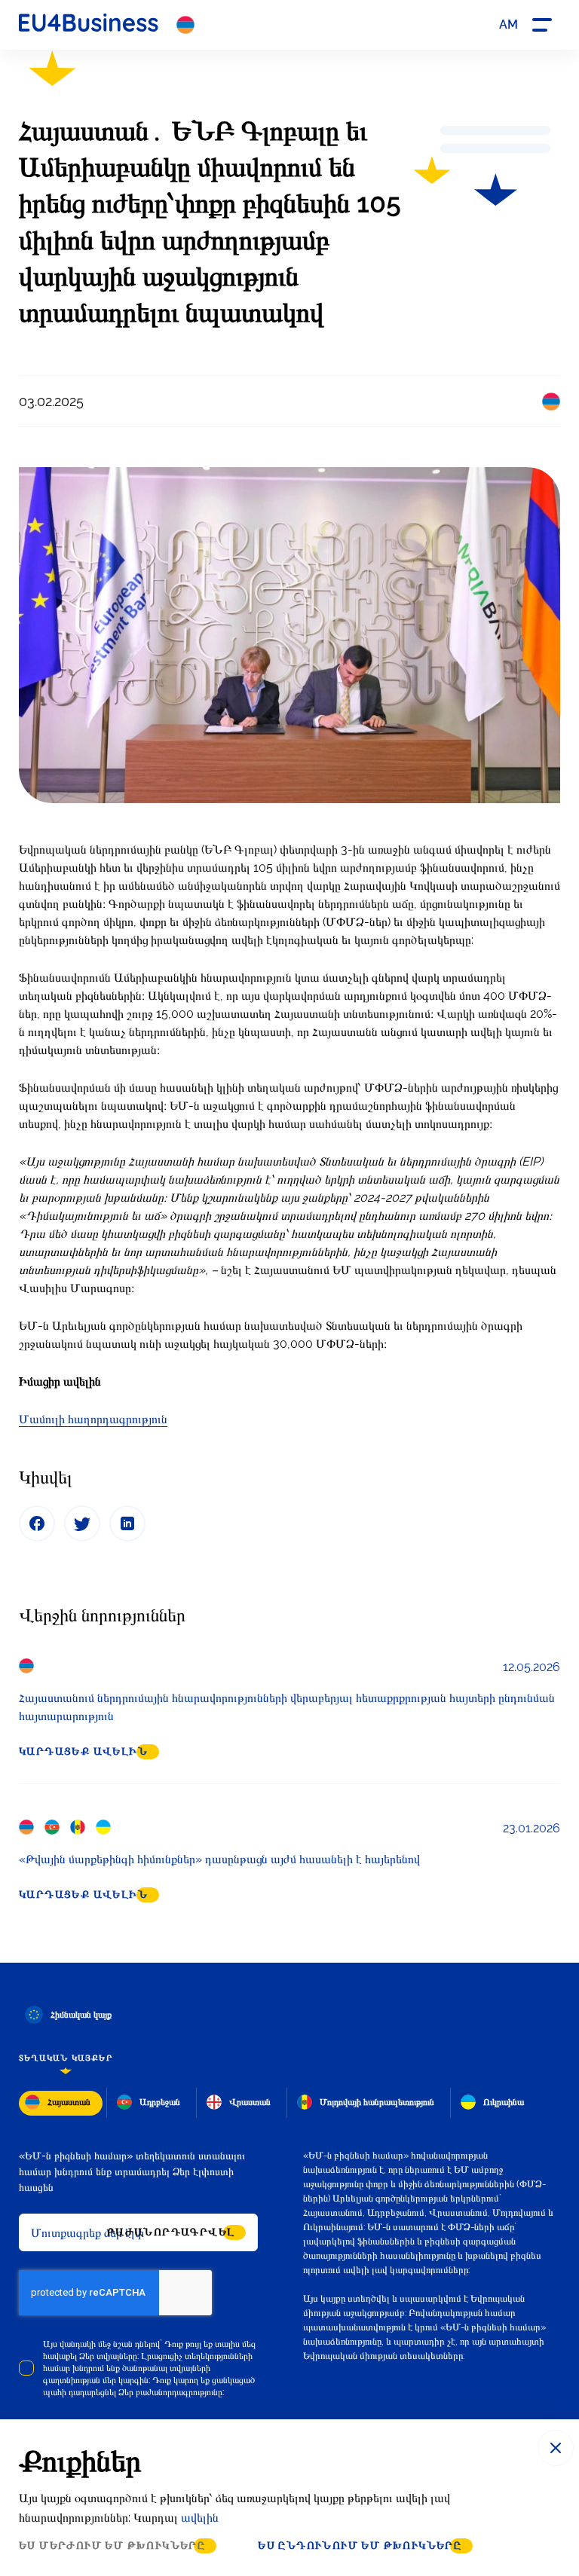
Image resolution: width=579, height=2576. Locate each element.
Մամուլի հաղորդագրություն (93, 1419)
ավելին (200, 2518)
